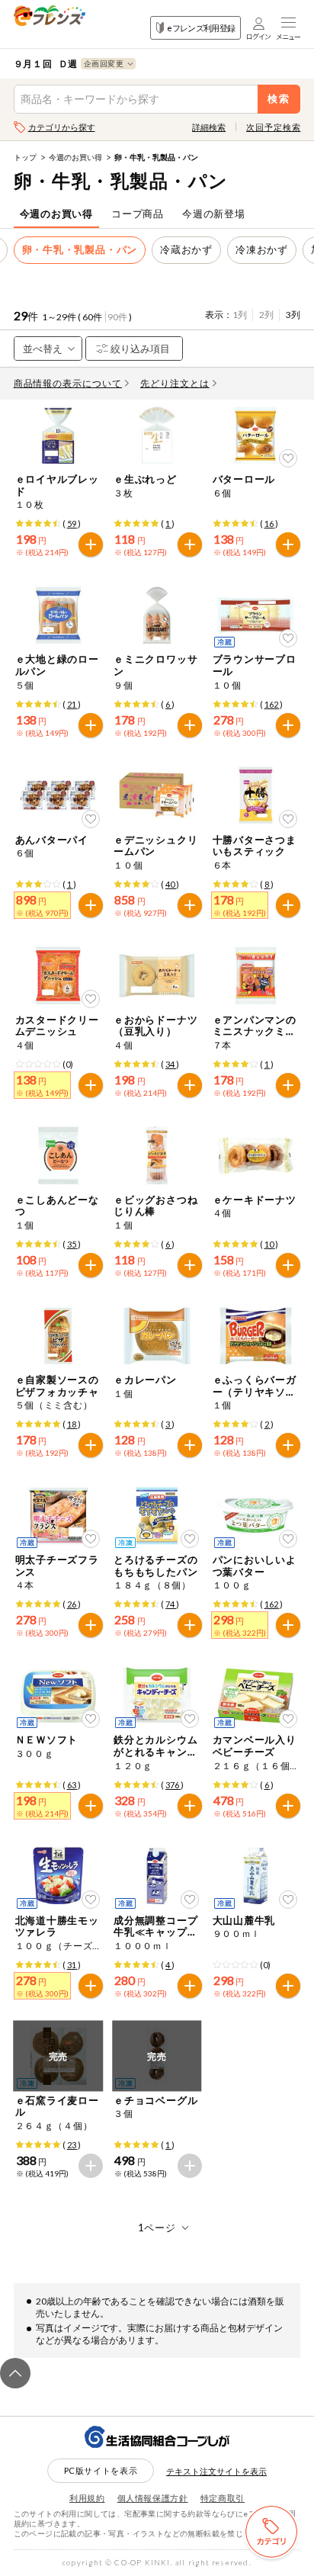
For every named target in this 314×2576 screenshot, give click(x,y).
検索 (279, 99)
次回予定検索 (273, 127)
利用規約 (87, 2498)
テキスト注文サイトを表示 (216, 2471)
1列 (240, 315)
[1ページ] (157, 2228)
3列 (293, 315)
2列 (266, 315)
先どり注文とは (175, 383)
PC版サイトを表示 (101, 2470)
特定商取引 (223, 2498)
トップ (25, 157)
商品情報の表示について (68, 383)
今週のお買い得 (75, 157)
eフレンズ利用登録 (201, 28)
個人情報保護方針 (153, 2498)
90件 (117, 317)
